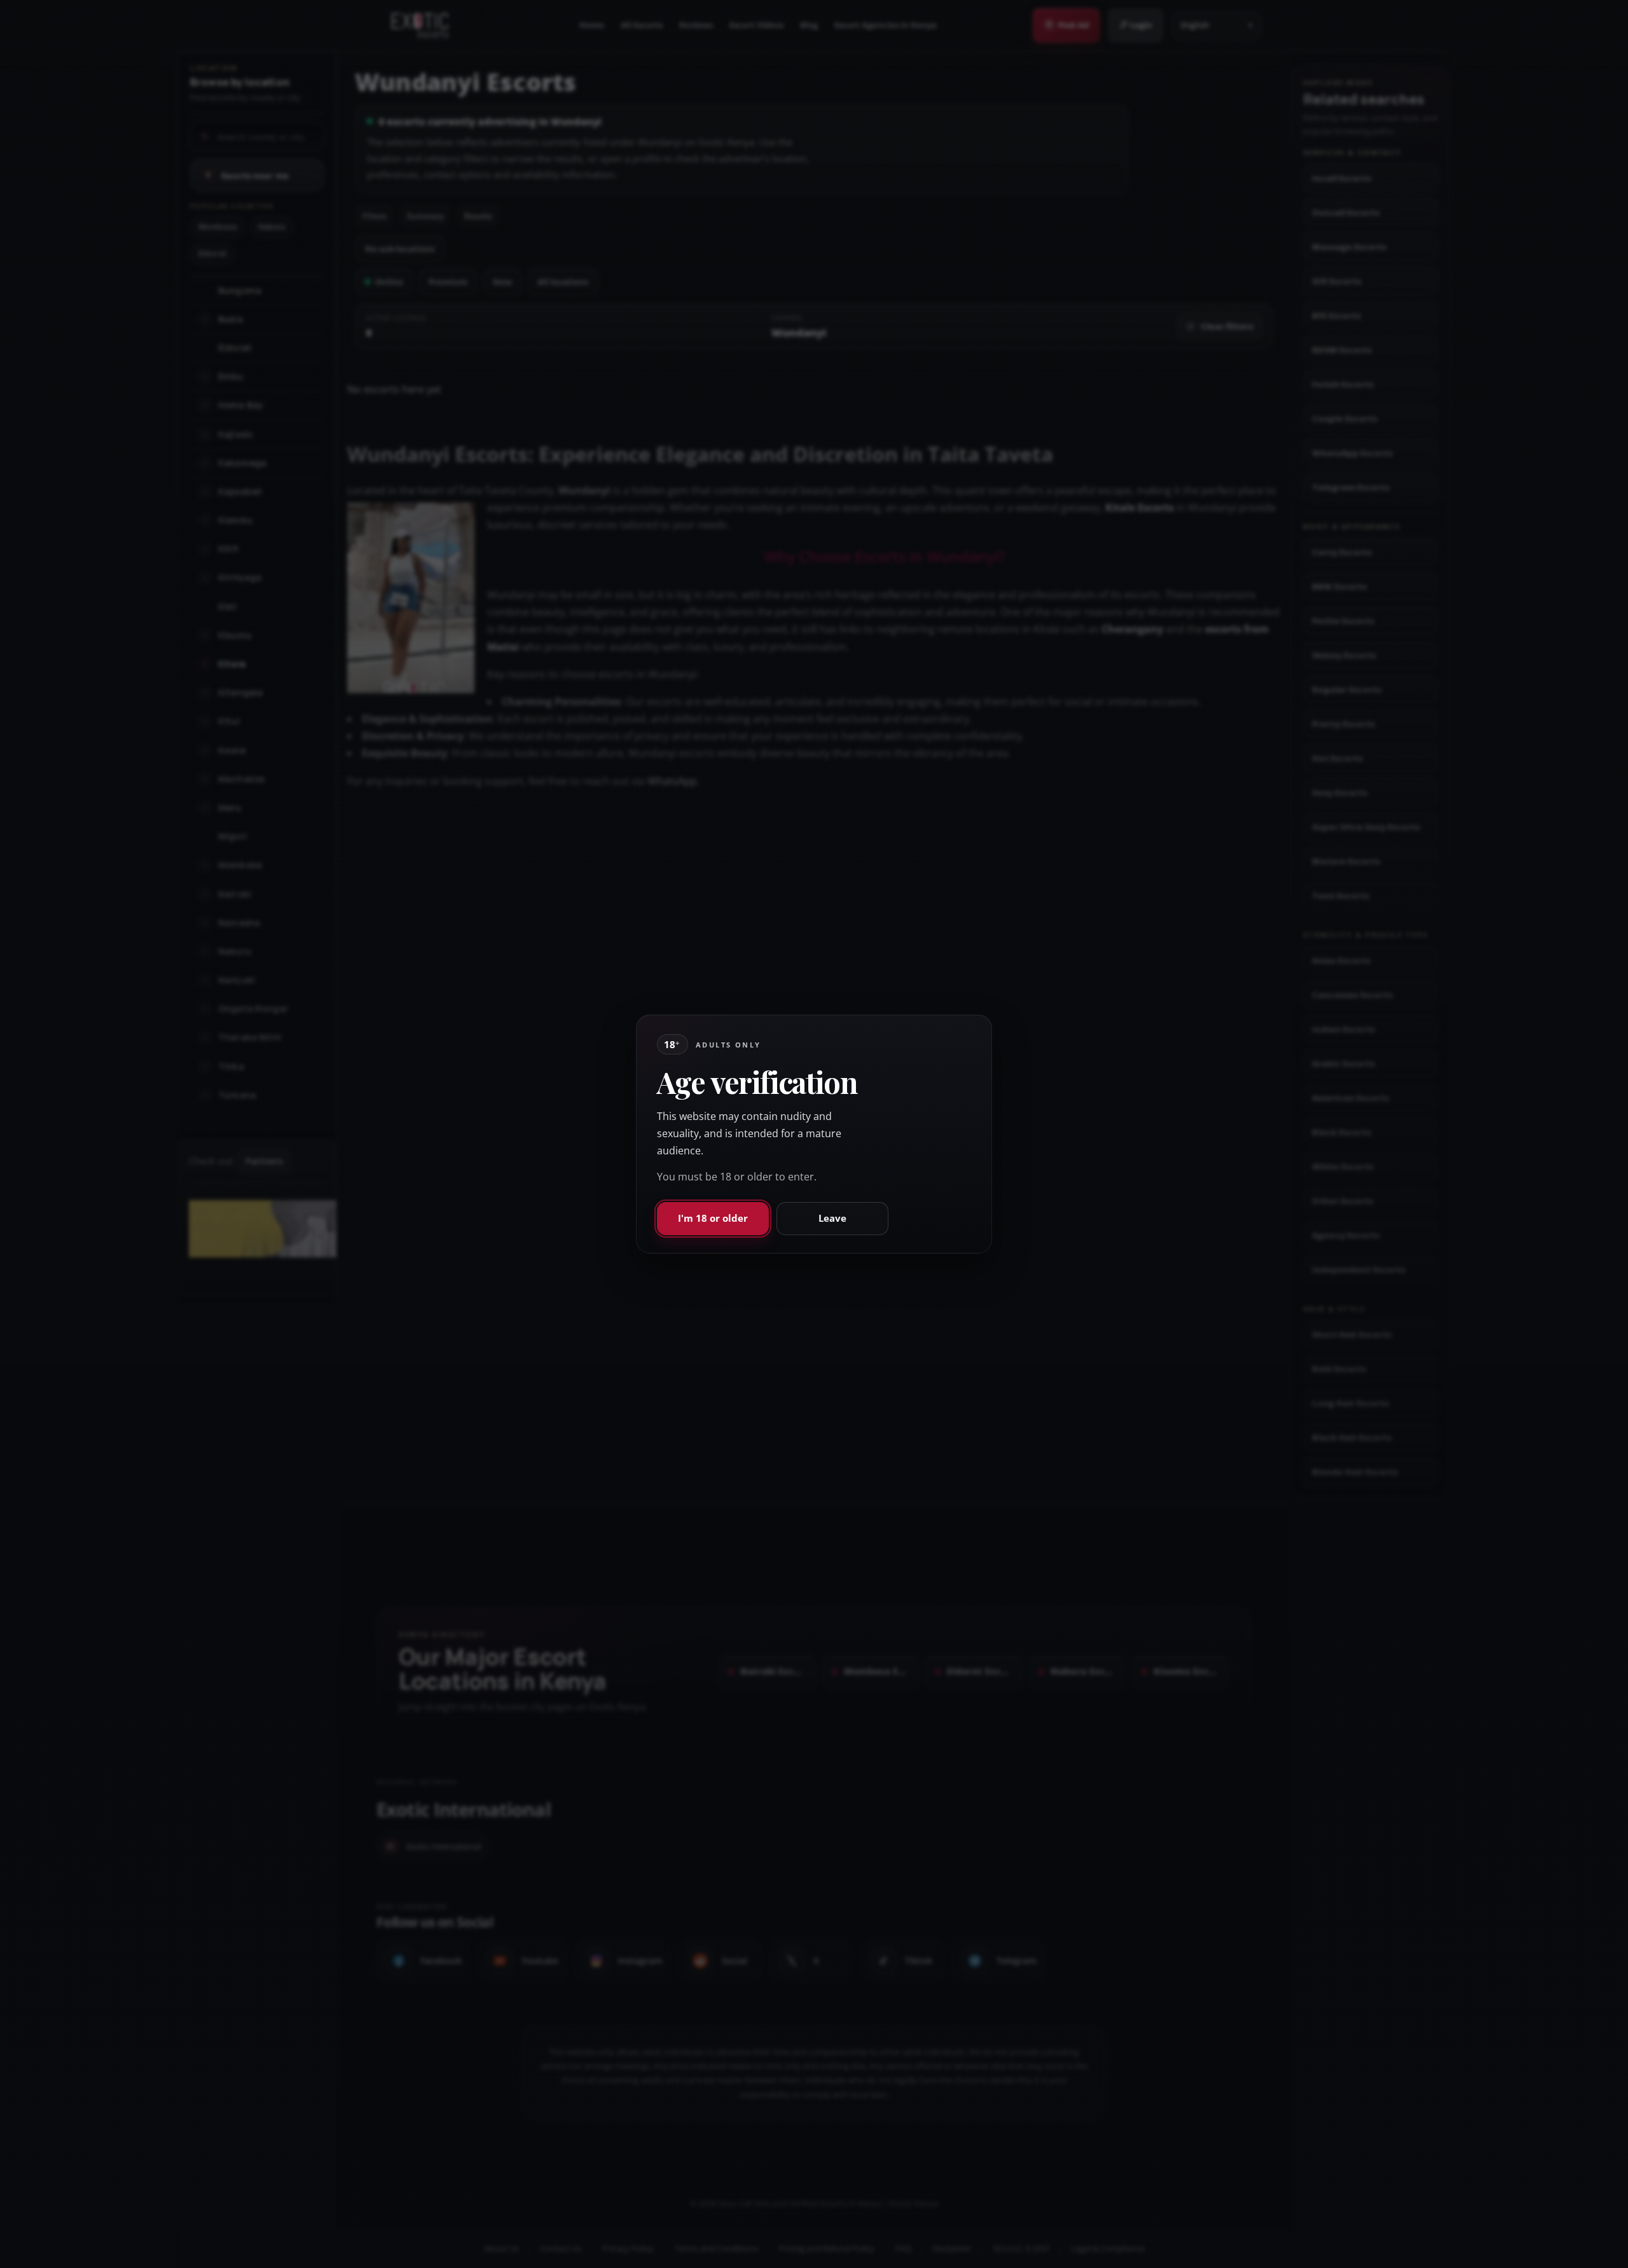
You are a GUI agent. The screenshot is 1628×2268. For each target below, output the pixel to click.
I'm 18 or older (713, 1218)
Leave (832, 1218)
